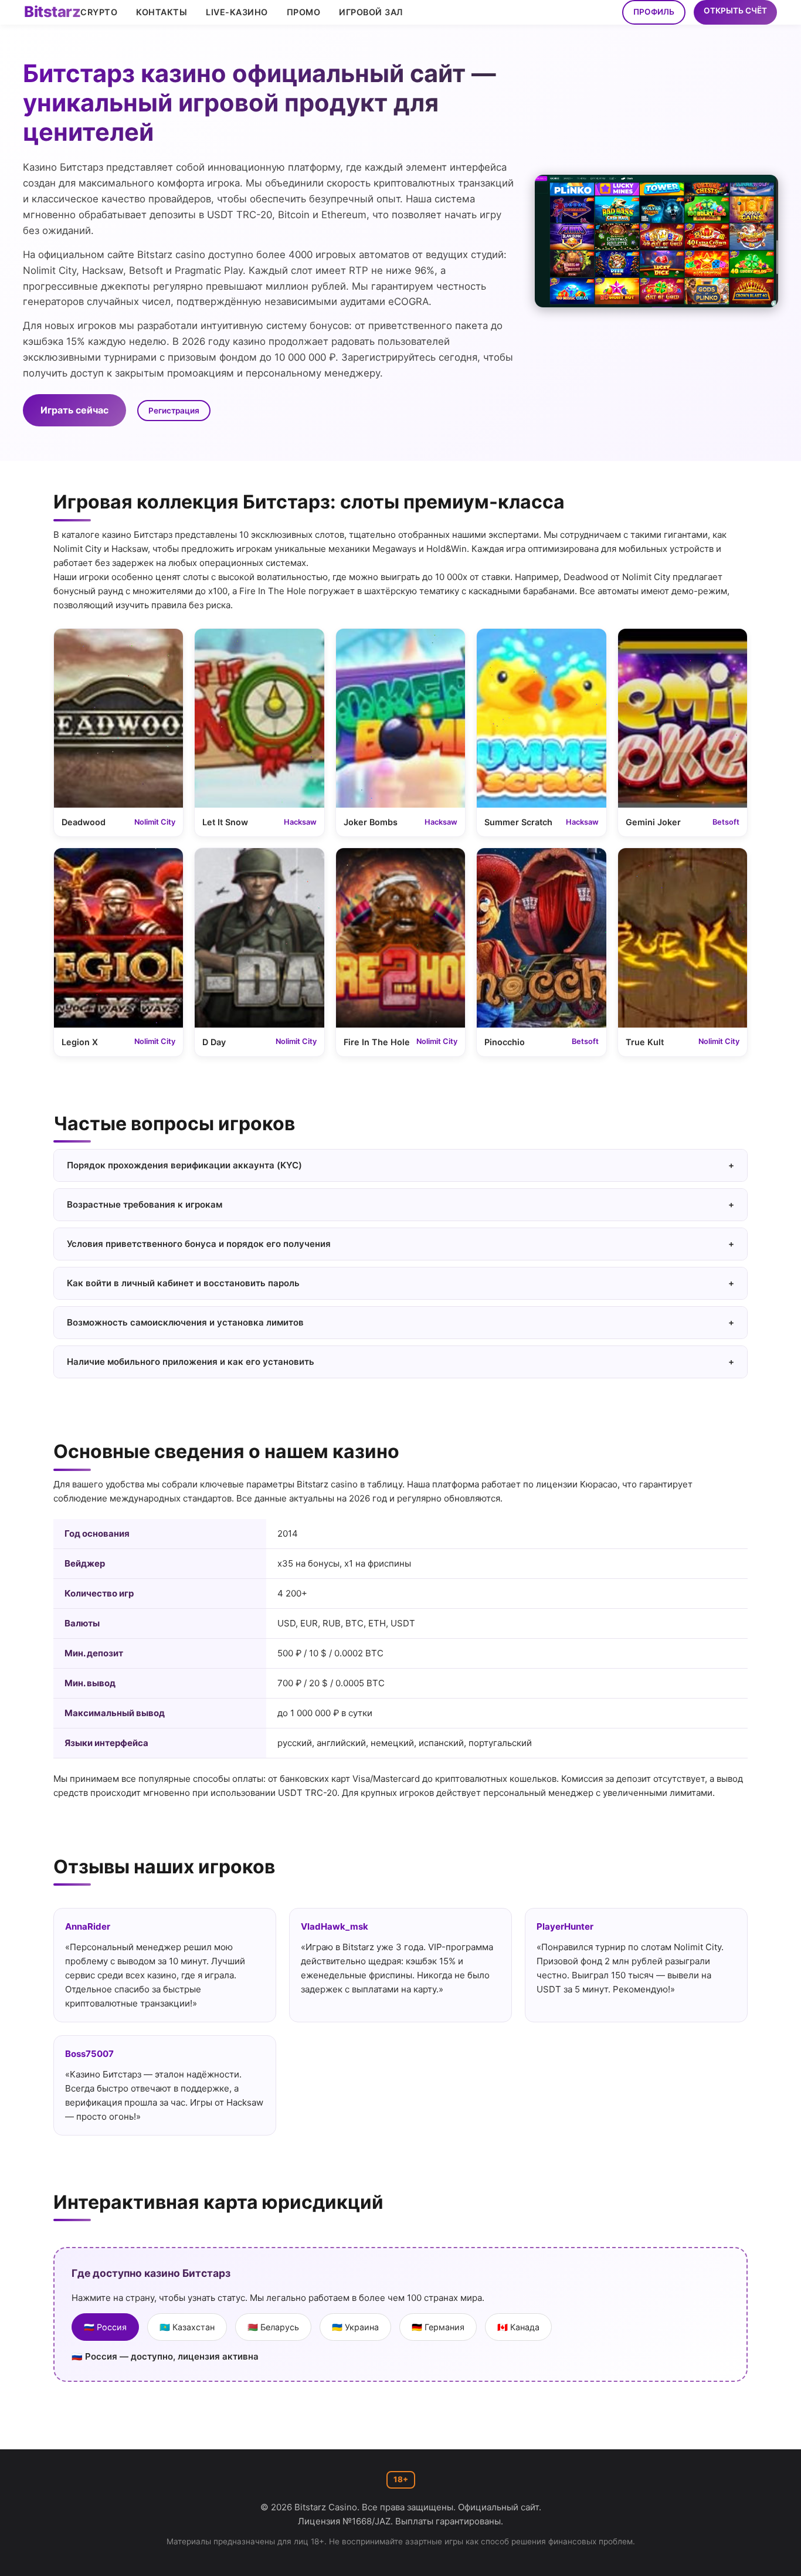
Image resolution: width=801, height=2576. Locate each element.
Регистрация (174, 411)
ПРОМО (304, 12)
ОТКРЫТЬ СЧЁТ (735, 11)
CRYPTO (99, 12)
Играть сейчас (74, 410)
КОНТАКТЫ (162, 12)
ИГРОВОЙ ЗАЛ (371, 12)
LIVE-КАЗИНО (237, 12)
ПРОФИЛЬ (654, 12)
